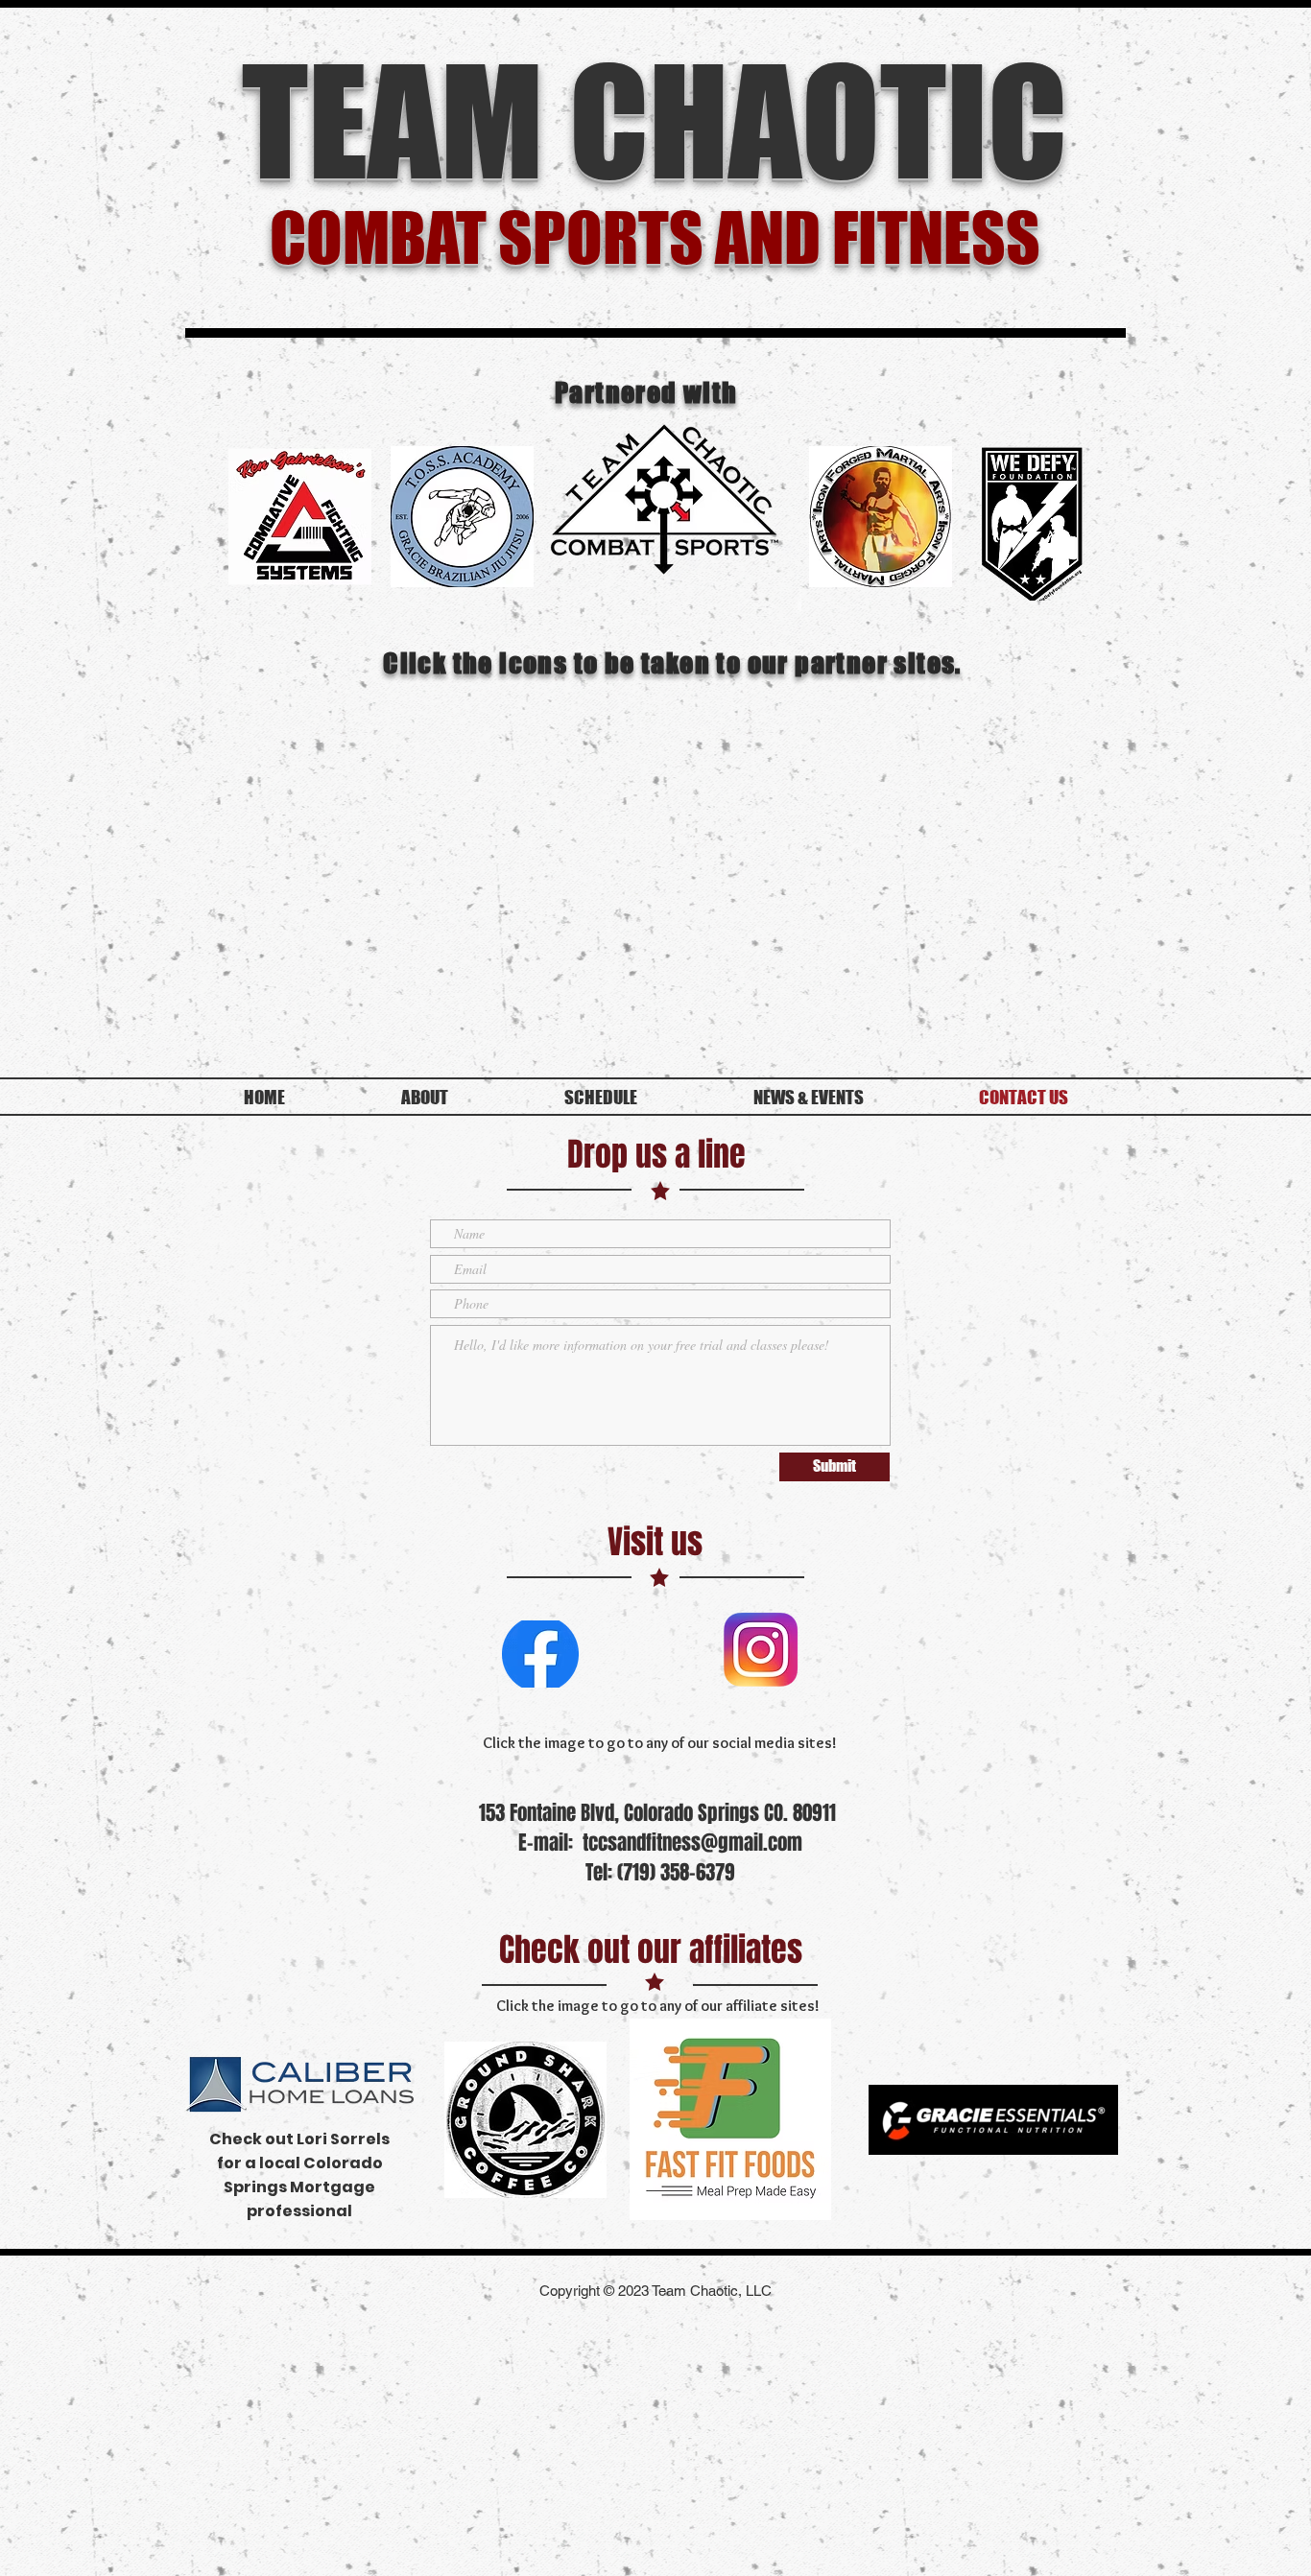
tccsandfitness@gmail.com (692, 1843)
